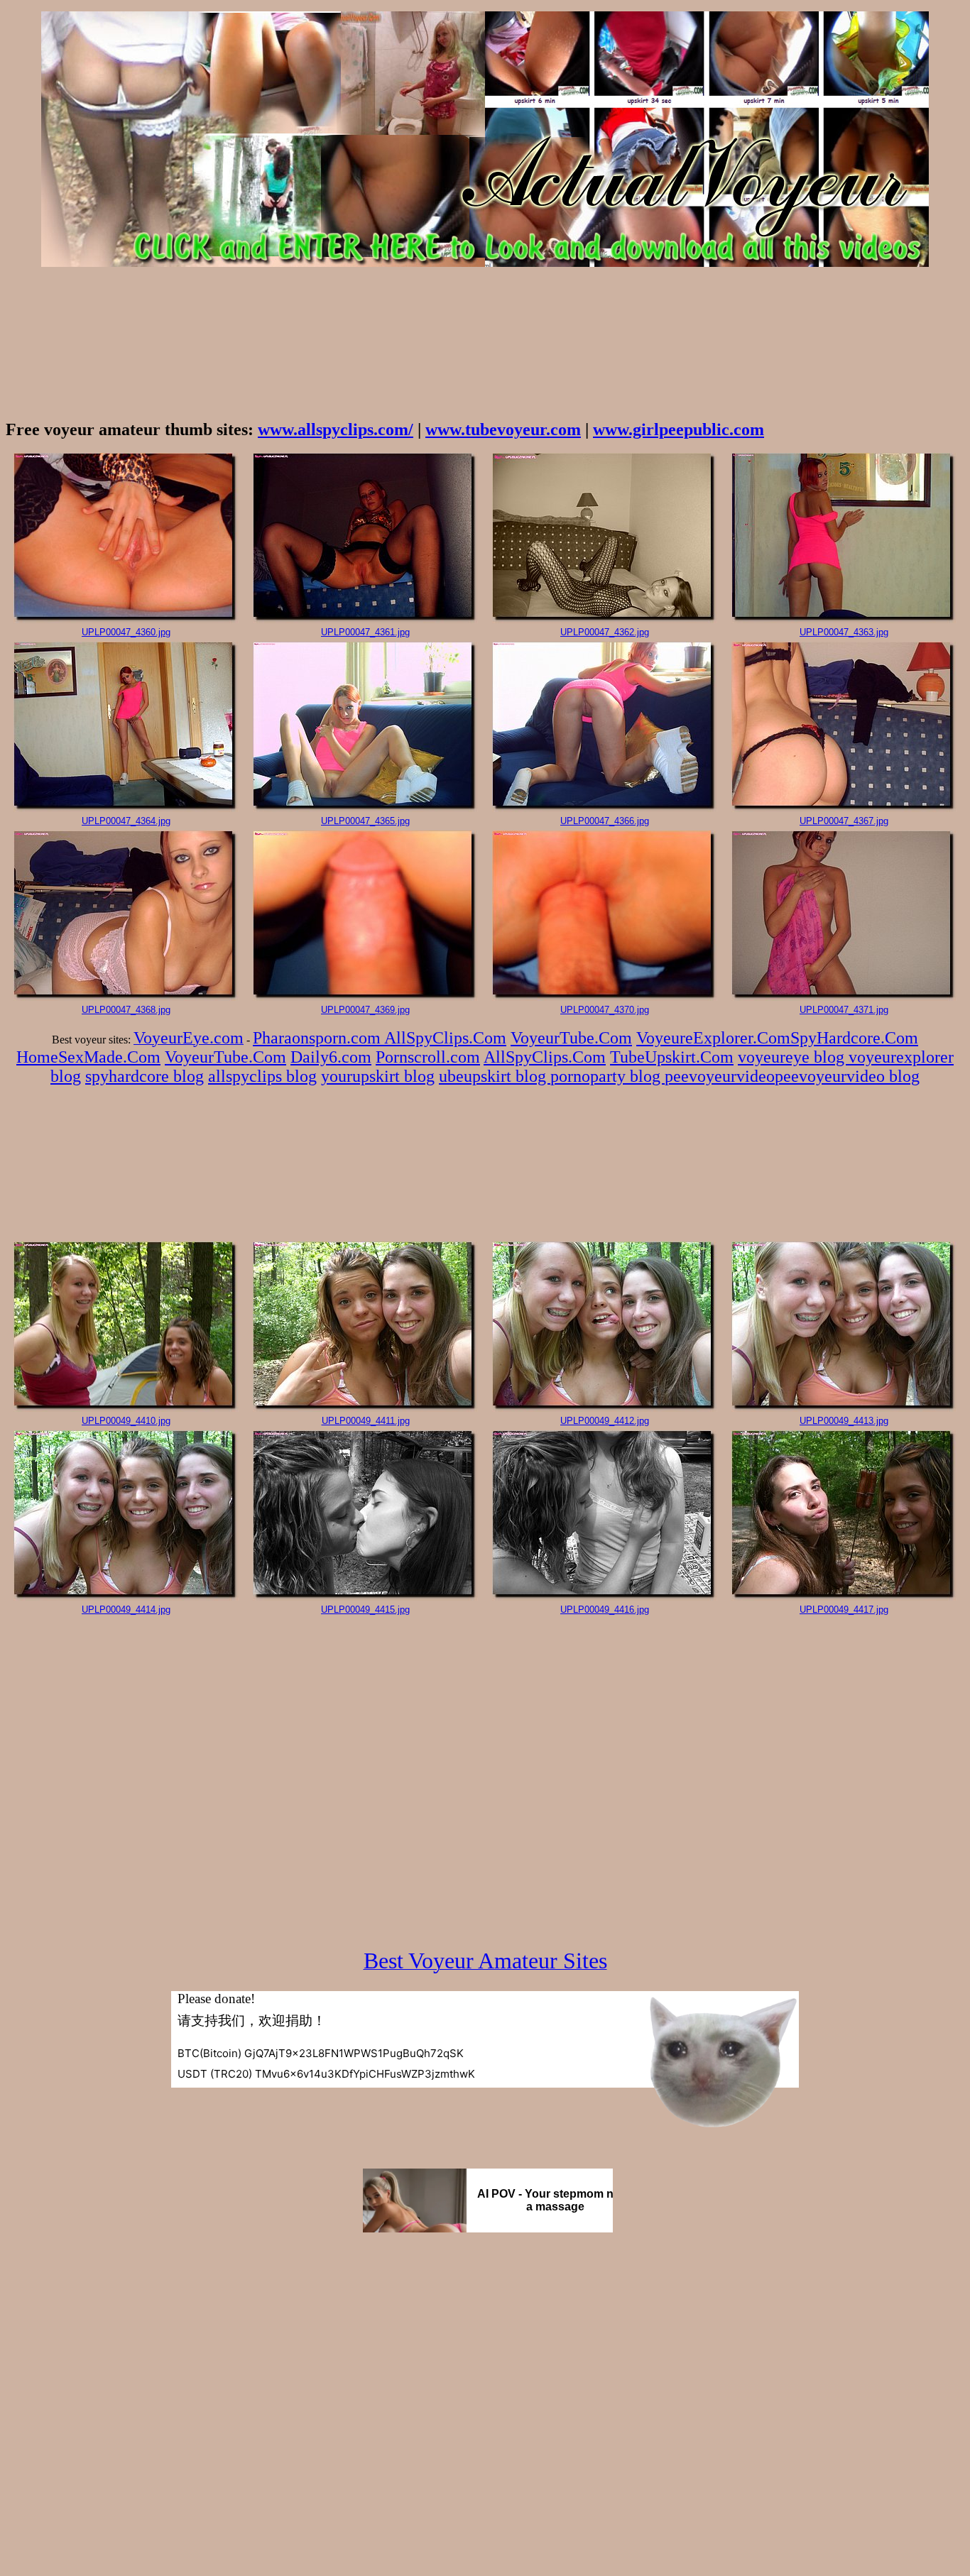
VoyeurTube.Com (571, 1038)
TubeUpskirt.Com (672, 1057)
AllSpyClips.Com (445, 1038)
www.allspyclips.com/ (336, 429)
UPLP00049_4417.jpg (844, 1610)
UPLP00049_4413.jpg (844, 1421)
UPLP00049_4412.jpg (605, 1421)
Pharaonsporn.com (318, 1038)
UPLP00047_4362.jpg (605, 632)
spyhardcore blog (145, 1076)
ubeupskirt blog (495, 1076)
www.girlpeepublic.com (679, 429)
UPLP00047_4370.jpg (605, 1010)
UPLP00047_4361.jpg (365, 632)
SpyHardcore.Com (854, 1038)
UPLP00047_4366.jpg (605, 821)
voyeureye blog (793, 1057)
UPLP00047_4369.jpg (365, 1010)
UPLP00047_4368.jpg (126, 1010)
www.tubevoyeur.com (503, 429)
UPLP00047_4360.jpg (126, 632)
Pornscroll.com (428, 1057)
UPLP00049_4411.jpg (366, 1421)
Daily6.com (331, 1057)
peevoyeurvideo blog (847, 1076)
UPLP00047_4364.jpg (126, 821)
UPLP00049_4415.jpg (365, 1610)
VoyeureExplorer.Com (713, 1038)
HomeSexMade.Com (88, 1057)
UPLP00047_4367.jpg (844, 821)
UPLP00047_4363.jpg (844, 632)
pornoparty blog (607, 1076)
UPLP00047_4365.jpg (365, 821)
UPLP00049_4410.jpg (126, 1421)
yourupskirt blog (378, 1076)
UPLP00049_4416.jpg (605, 1610)
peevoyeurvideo (720, 1076)
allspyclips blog (262, 1076)
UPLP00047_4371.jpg (844, 1010)
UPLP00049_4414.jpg (126, 1610)
